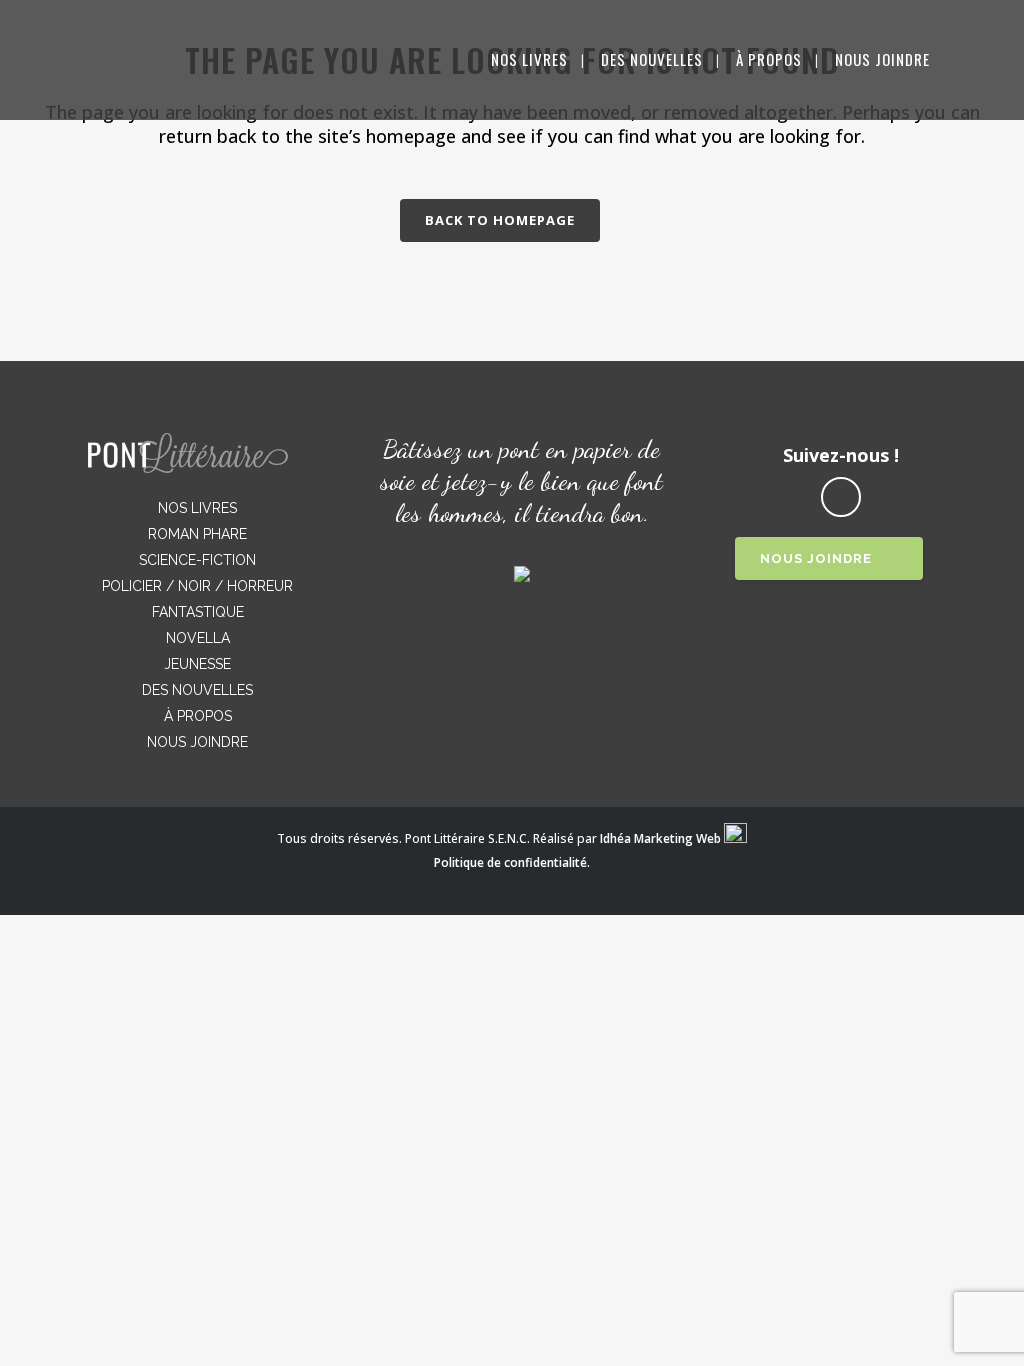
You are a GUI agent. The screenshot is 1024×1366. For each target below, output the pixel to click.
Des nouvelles (197, 690)
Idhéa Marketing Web (660, 838)
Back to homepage (500, 220)
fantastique (198, 612)
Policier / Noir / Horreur (197, 586)
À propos (198, 716)
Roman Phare (197, 534)
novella (198, 638)
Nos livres (197, 508)
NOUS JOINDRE (816, 558)
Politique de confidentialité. (512, 862)
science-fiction (197, 560)
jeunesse (197, 664)
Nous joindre (197, 742)
